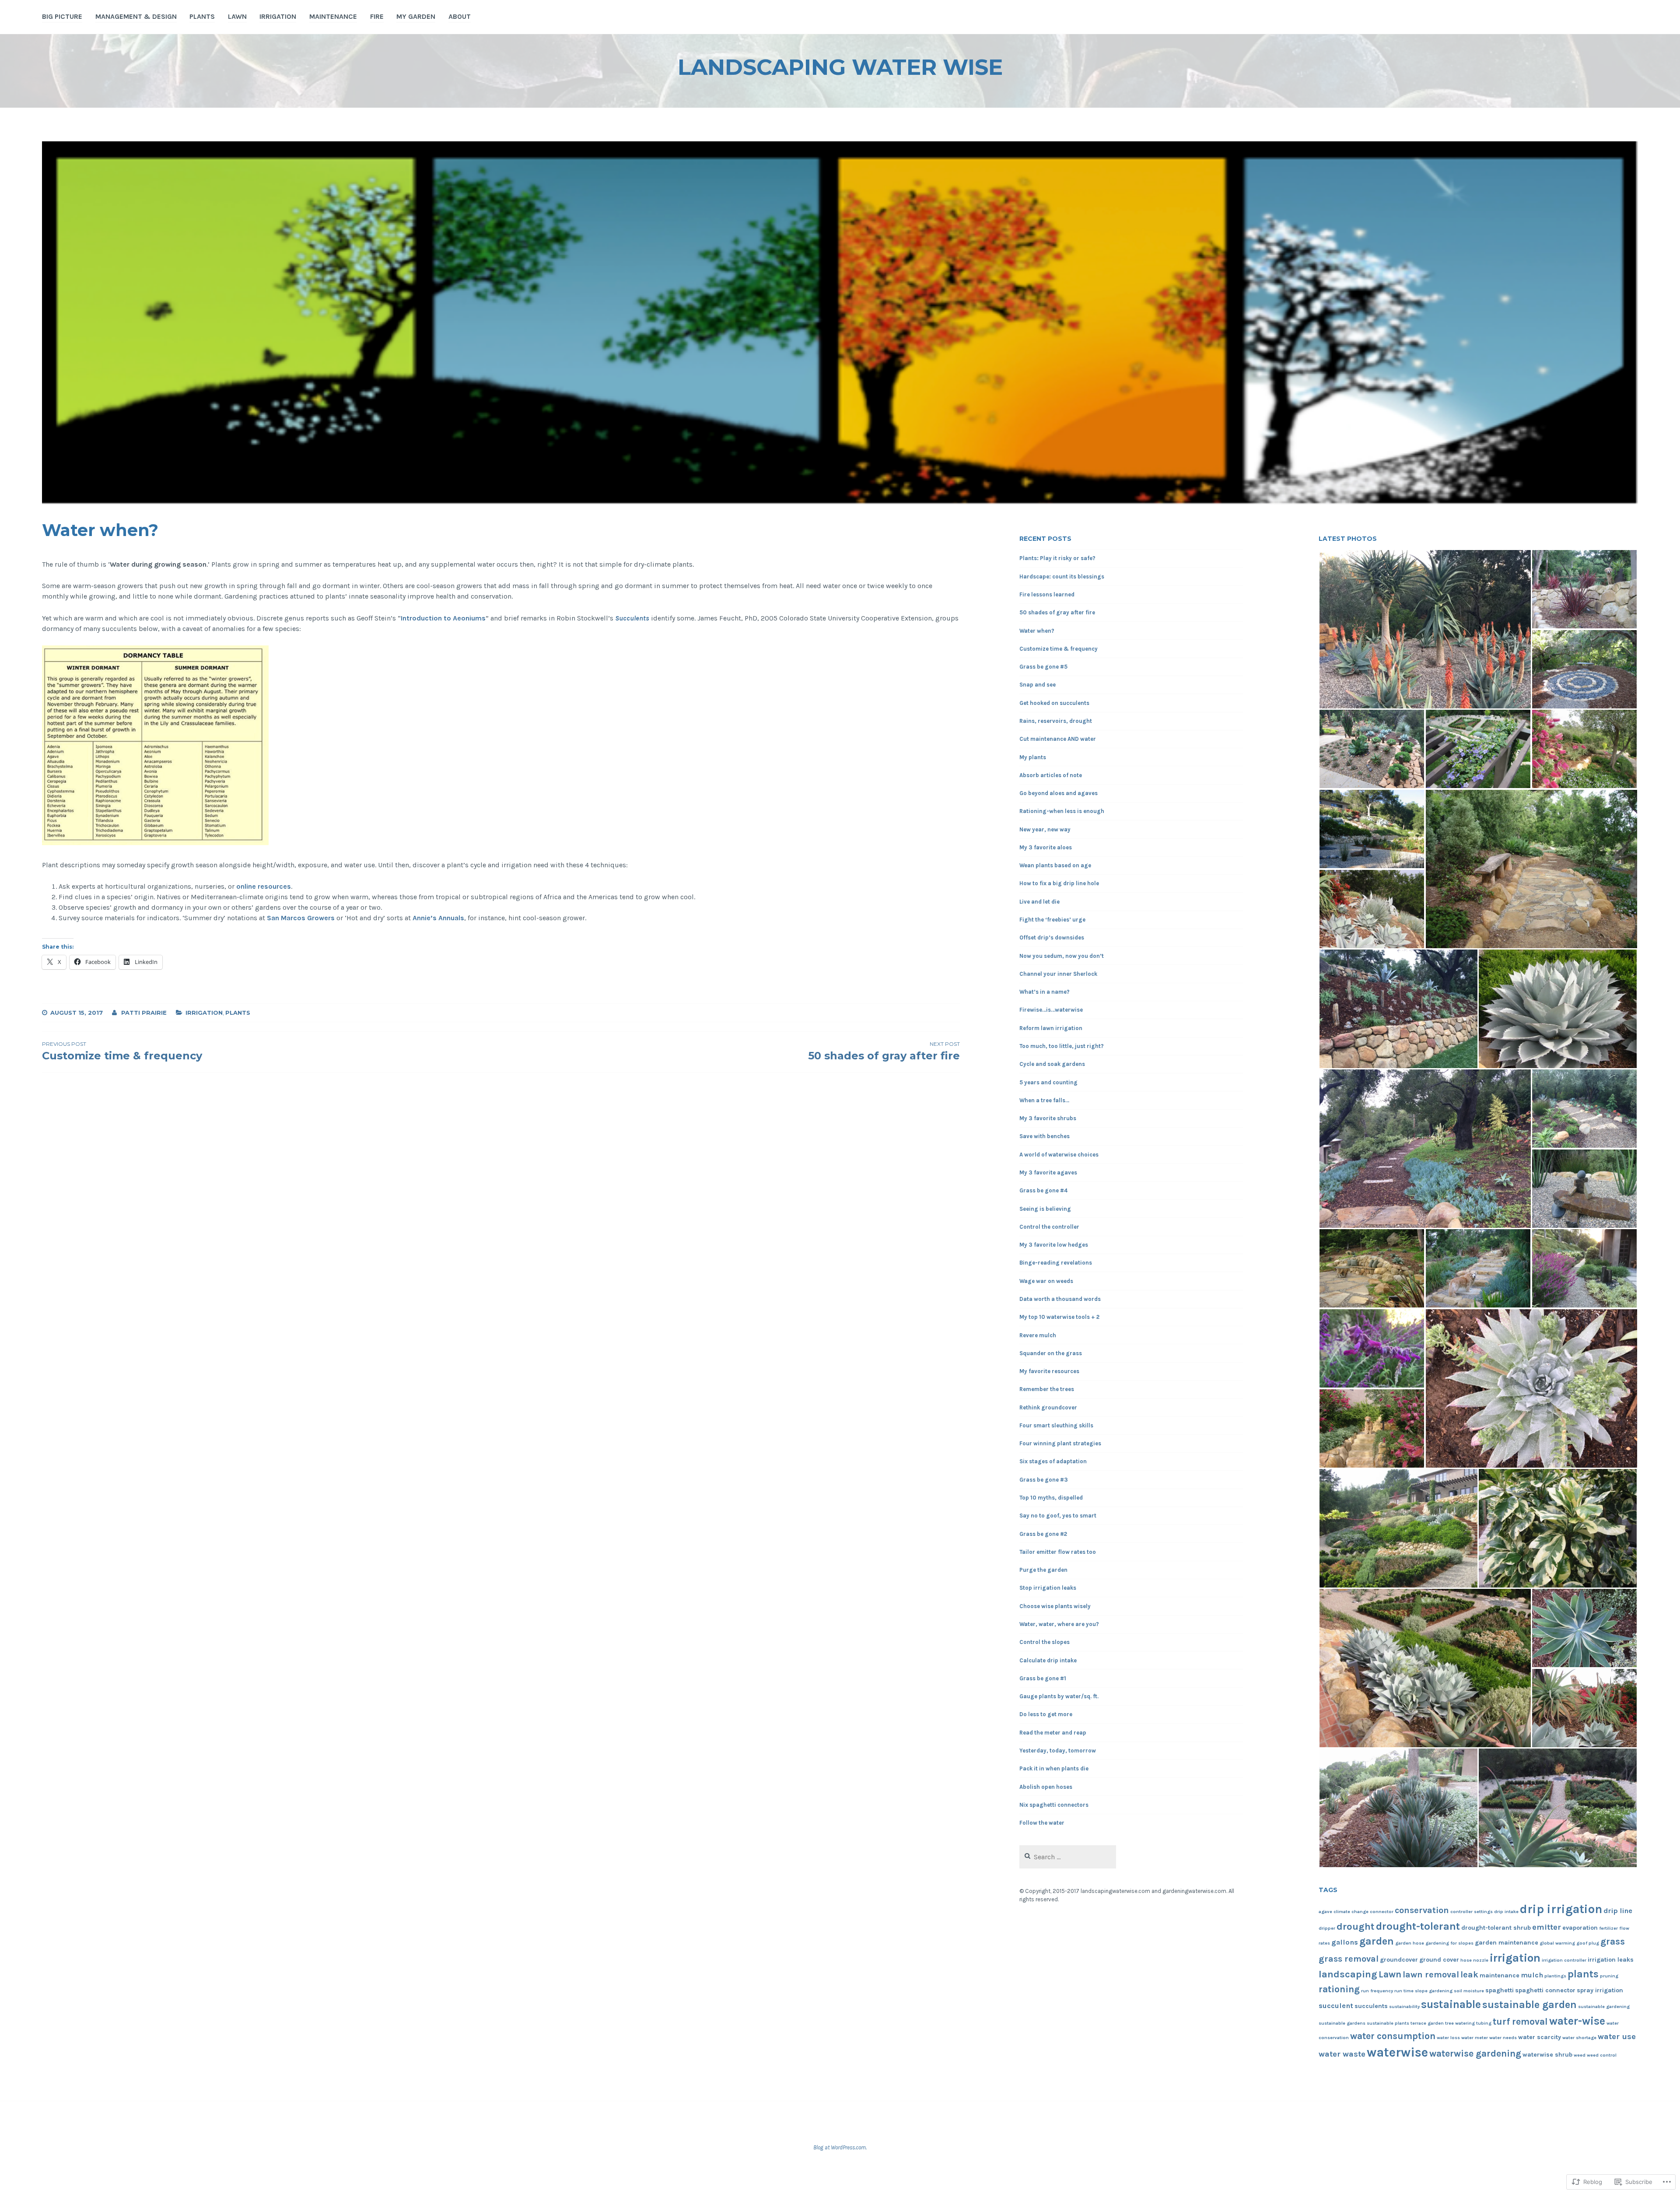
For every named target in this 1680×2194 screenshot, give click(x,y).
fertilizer (1608, 1928)
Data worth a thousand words (1060, 1299)
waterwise (1397, 2052)
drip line (1618, 1911)
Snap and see (1038, 685)
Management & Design (136, 16)
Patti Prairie (144, 1013)
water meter (1475, 2038)
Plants (202, 16)
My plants (1033, 757)
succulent (1336, 2006)
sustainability (1404, 2006)
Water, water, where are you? (1059, 1624)
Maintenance (333, 16)
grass (1613, 1941)
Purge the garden (1043, 1570)
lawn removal (1431, 1975)
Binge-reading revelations (1056, 1263)
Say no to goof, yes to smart (1058, 1516)
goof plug (1588, 1943)
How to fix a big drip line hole (1059, 883)
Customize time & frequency (1059, 649)
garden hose (1410, 1943)
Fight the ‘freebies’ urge (1052, 920)
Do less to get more (1046, 1714)
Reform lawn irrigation (1051, 1028)
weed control (1602, 2055)
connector (1382, 1912)
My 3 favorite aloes (1046, 847)
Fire (377, 16)
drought (1356, 1927)
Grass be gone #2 (1043, 1534)
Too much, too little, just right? (1062, 1046)
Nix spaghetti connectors (1054, 1805)
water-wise (1577, 2021)
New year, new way (1045, 829)
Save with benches (1045, 1136)
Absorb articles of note (1051, 775)
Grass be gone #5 (1043, 667)
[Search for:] (1068, 1857)
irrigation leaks (1611, 1960)
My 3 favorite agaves (1048, 1172)
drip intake (1506, 1912)
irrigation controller (1564, 1960)
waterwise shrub (1547, 2055)
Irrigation (278, 16)
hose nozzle (1474, 1960)
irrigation (1515, 1958)
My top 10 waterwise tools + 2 (1059, 1317)
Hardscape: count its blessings (1062, 577)
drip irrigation (1561, 1909)
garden (1377, 1941)
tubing (1484, 2023)
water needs (1503, 2038)
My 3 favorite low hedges (1054, 1245)
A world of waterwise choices (1059, 1155)
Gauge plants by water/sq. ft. (1059, 1696)
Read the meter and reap (1053, 1733)
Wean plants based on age (1055, 865)
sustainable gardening (1604, 2006)
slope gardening (1434, 1991)
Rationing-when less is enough (1062, 811)
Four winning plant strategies (1060, 1443)
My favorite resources (1049, 1371)
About (460, 16)
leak (1469, 1975)
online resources (264, 886)
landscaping (1348, 1974)
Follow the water (1042, 1823)
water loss (1448, 2038)
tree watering (1460, 2023)
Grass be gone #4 (1043, 1190)
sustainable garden (1529, 2005)
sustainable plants (1388, 2023)
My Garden (416, 16)
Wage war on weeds (1046, 1281)
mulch (1532, 1975)
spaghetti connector (1545, 1990)
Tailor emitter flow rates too (1058, 1552)
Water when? (1037, 631)
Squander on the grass (1051, 1353)
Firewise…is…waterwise (1051, 1010)
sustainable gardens (1342, 2023)
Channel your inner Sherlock (1058, 974)
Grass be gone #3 (1044, 1480)
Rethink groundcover (1048, 1407)
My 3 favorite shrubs (1048, 1118)
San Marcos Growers (301, 918)
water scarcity (1540, 2037)
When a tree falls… (1044, 1100)
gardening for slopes (1449, 1943)
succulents (1371, 2006)
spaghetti (1500, 1990)
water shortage (1579, 2038)
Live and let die (1039, 902)
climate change (1351, 1912)
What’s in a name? (1045, 992)
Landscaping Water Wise (840, 67)
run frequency (1377, 1991)
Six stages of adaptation (1053, 1461)
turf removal (1520, 2021)
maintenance (1500, 1975)
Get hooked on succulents (1054, 703)
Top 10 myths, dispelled (1051, 1498)
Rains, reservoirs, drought (1056, 721)
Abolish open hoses (1046, 1787)
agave (1325, 1912)
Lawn (237, 16)
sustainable (1451, 2004)
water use (1617, 2036)
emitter (1547, 1927)
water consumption (1393, 2036)
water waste (1342, 2054)
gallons (1345, 1942)
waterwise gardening (1475, 2053)
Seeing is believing (1045, 1209)
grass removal (1349, 1959)
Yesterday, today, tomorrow (1058, 1751)
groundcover (1399, 1960)
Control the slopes (1045, 1642)
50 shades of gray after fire (1057, 612)
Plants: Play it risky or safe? (1057, 558)
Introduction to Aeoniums (443, 618)
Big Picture (62, 16)
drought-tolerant (1418, 1926)
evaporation (1580, 1928)
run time (1404, 1991)
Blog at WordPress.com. (840, 2147)
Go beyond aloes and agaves (1059, 793)
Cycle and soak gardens (1052, 1064)
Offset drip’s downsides (1052, 938)
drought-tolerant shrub (1496, 1928)
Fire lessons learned (1047, 594)
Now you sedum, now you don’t (1062, 956)
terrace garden (1427, 2023)
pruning (1609, 1976)
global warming (1557, 1943)
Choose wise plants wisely (1055, 1606)
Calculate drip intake (1048, 1660)
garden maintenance (1507, 1943)
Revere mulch (1038, 1335)
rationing (1339, 1989)
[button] (1425, 629)
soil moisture (1469, 1991)
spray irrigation (1600, 1990)
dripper (1327, 1928)
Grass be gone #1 (1043, 1678)
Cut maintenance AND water (1058, 739)
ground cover (1439, 1960)
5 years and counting (1048, 1082)
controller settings (1472, 1912)
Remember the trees (1047, 1389)
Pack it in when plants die (1054, 1768)
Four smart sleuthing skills (1056, 1425)
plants (1583, 1974)
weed (1580, 2055)
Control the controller (1049, 1227)
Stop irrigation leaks (1048, 1588)
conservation (1422, 1910)
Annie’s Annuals (438, 918)
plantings (1555, 1976)
